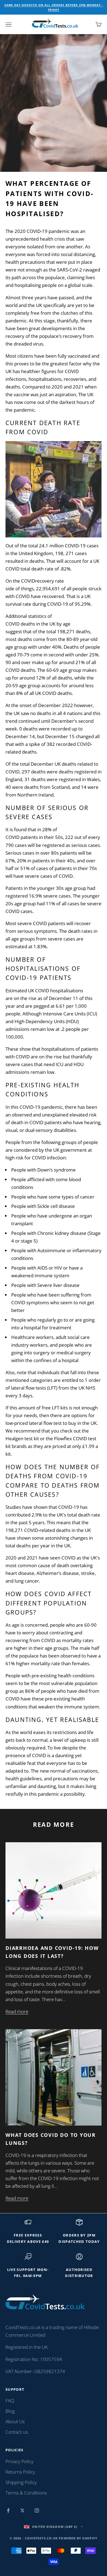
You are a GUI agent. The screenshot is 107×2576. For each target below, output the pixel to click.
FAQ (10, 2400)
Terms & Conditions (26, 2493)
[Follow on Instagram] (37, 2510)
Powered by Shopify (78, 2538)
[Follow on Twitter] (22, 2510)
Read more (17, 2011)
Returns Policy (20, 2472)
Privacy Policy (19, 2461)
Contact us (17, 2432)
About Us (15, 2421)
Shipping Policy (21, 2482)
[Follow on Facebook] (8, 2510)
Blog (10, 2411)
